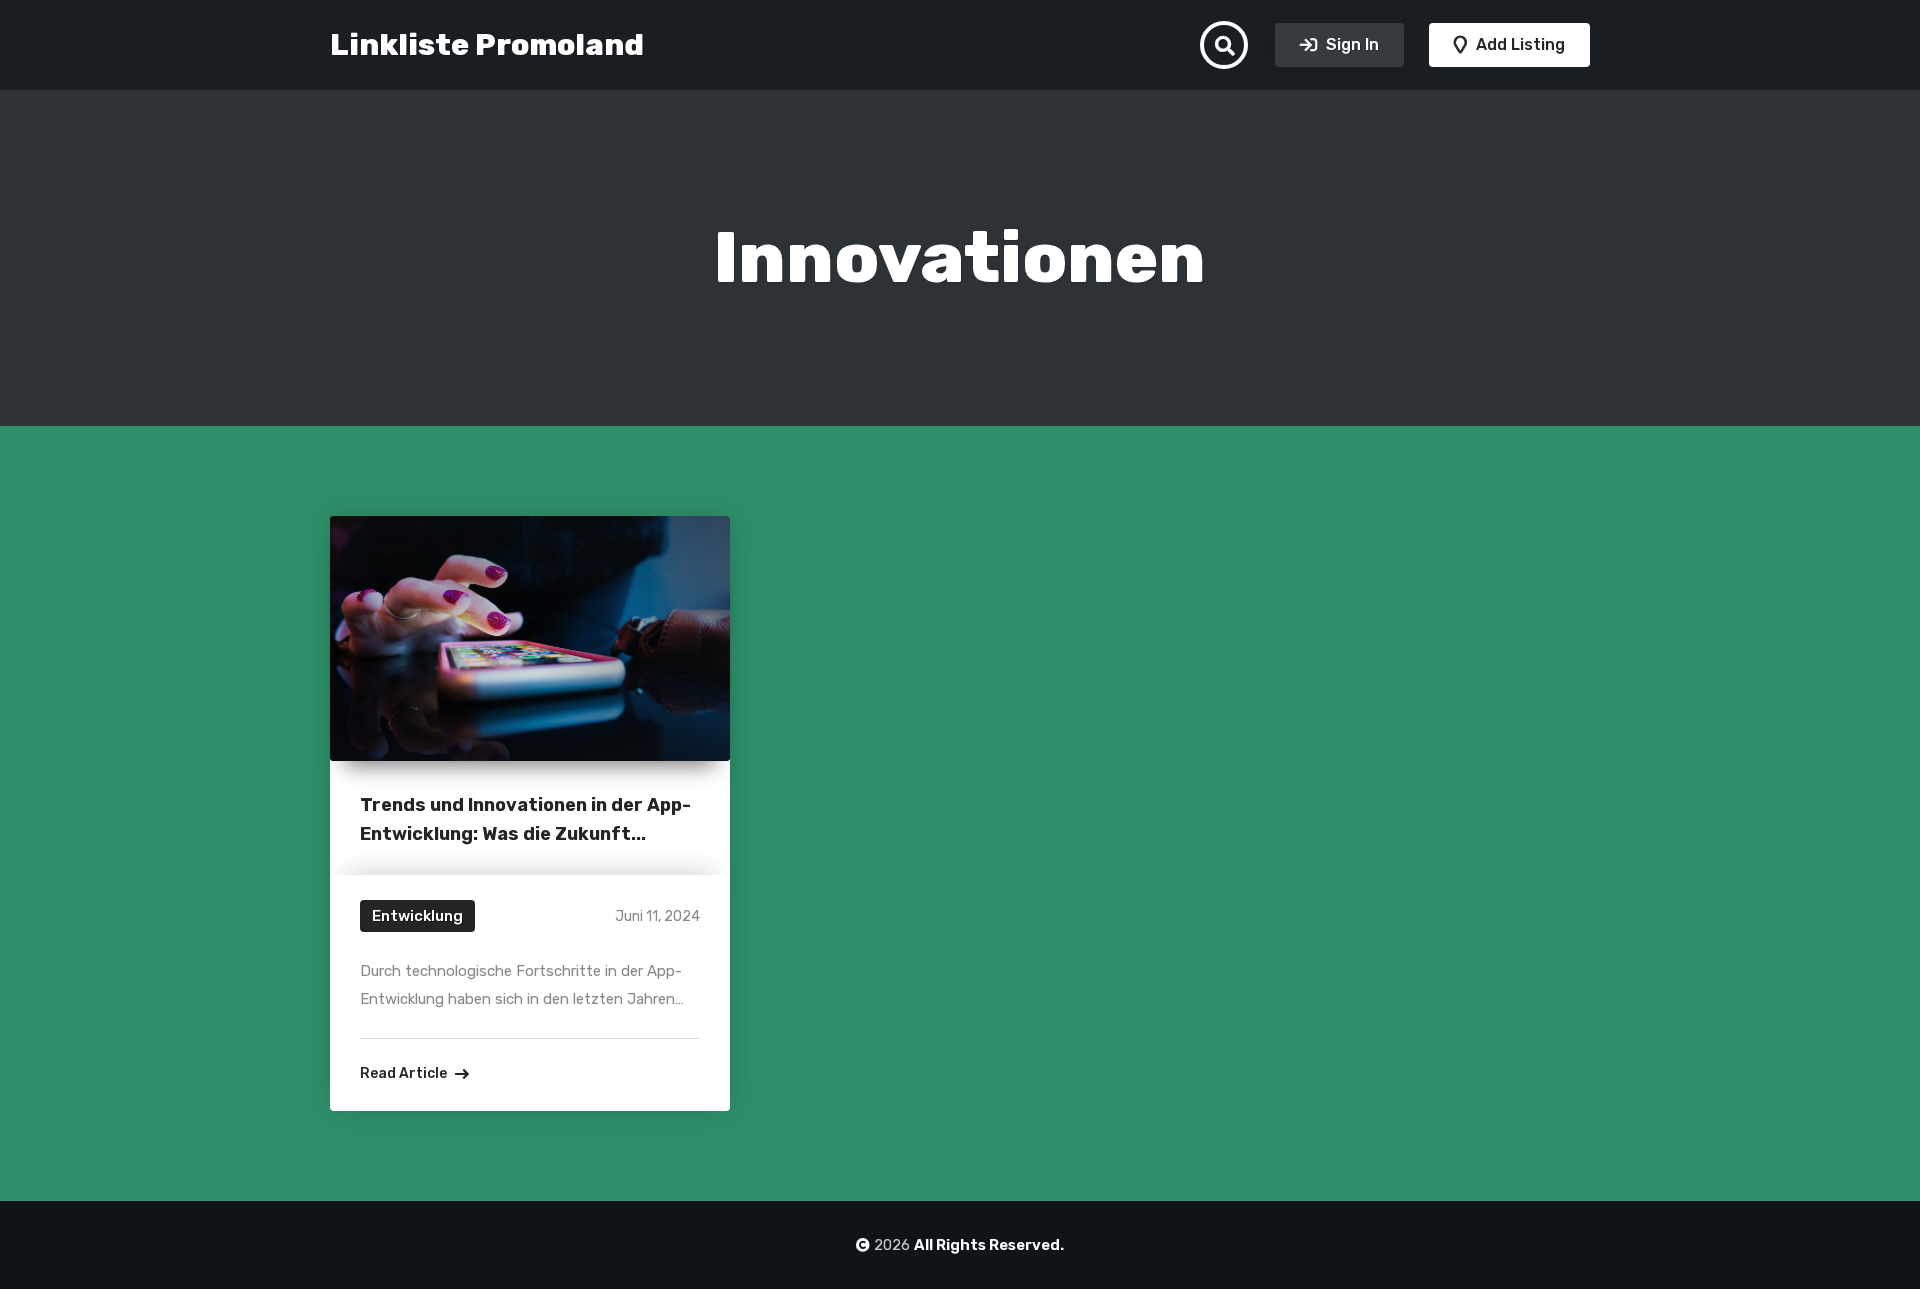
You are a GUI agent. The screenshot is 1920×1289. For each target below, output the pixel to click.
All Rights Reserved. (989, 1245)
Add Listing (1518, 44)
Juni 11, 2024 (657, 916)
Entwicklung (417, 916)
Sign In (1350, 44)
